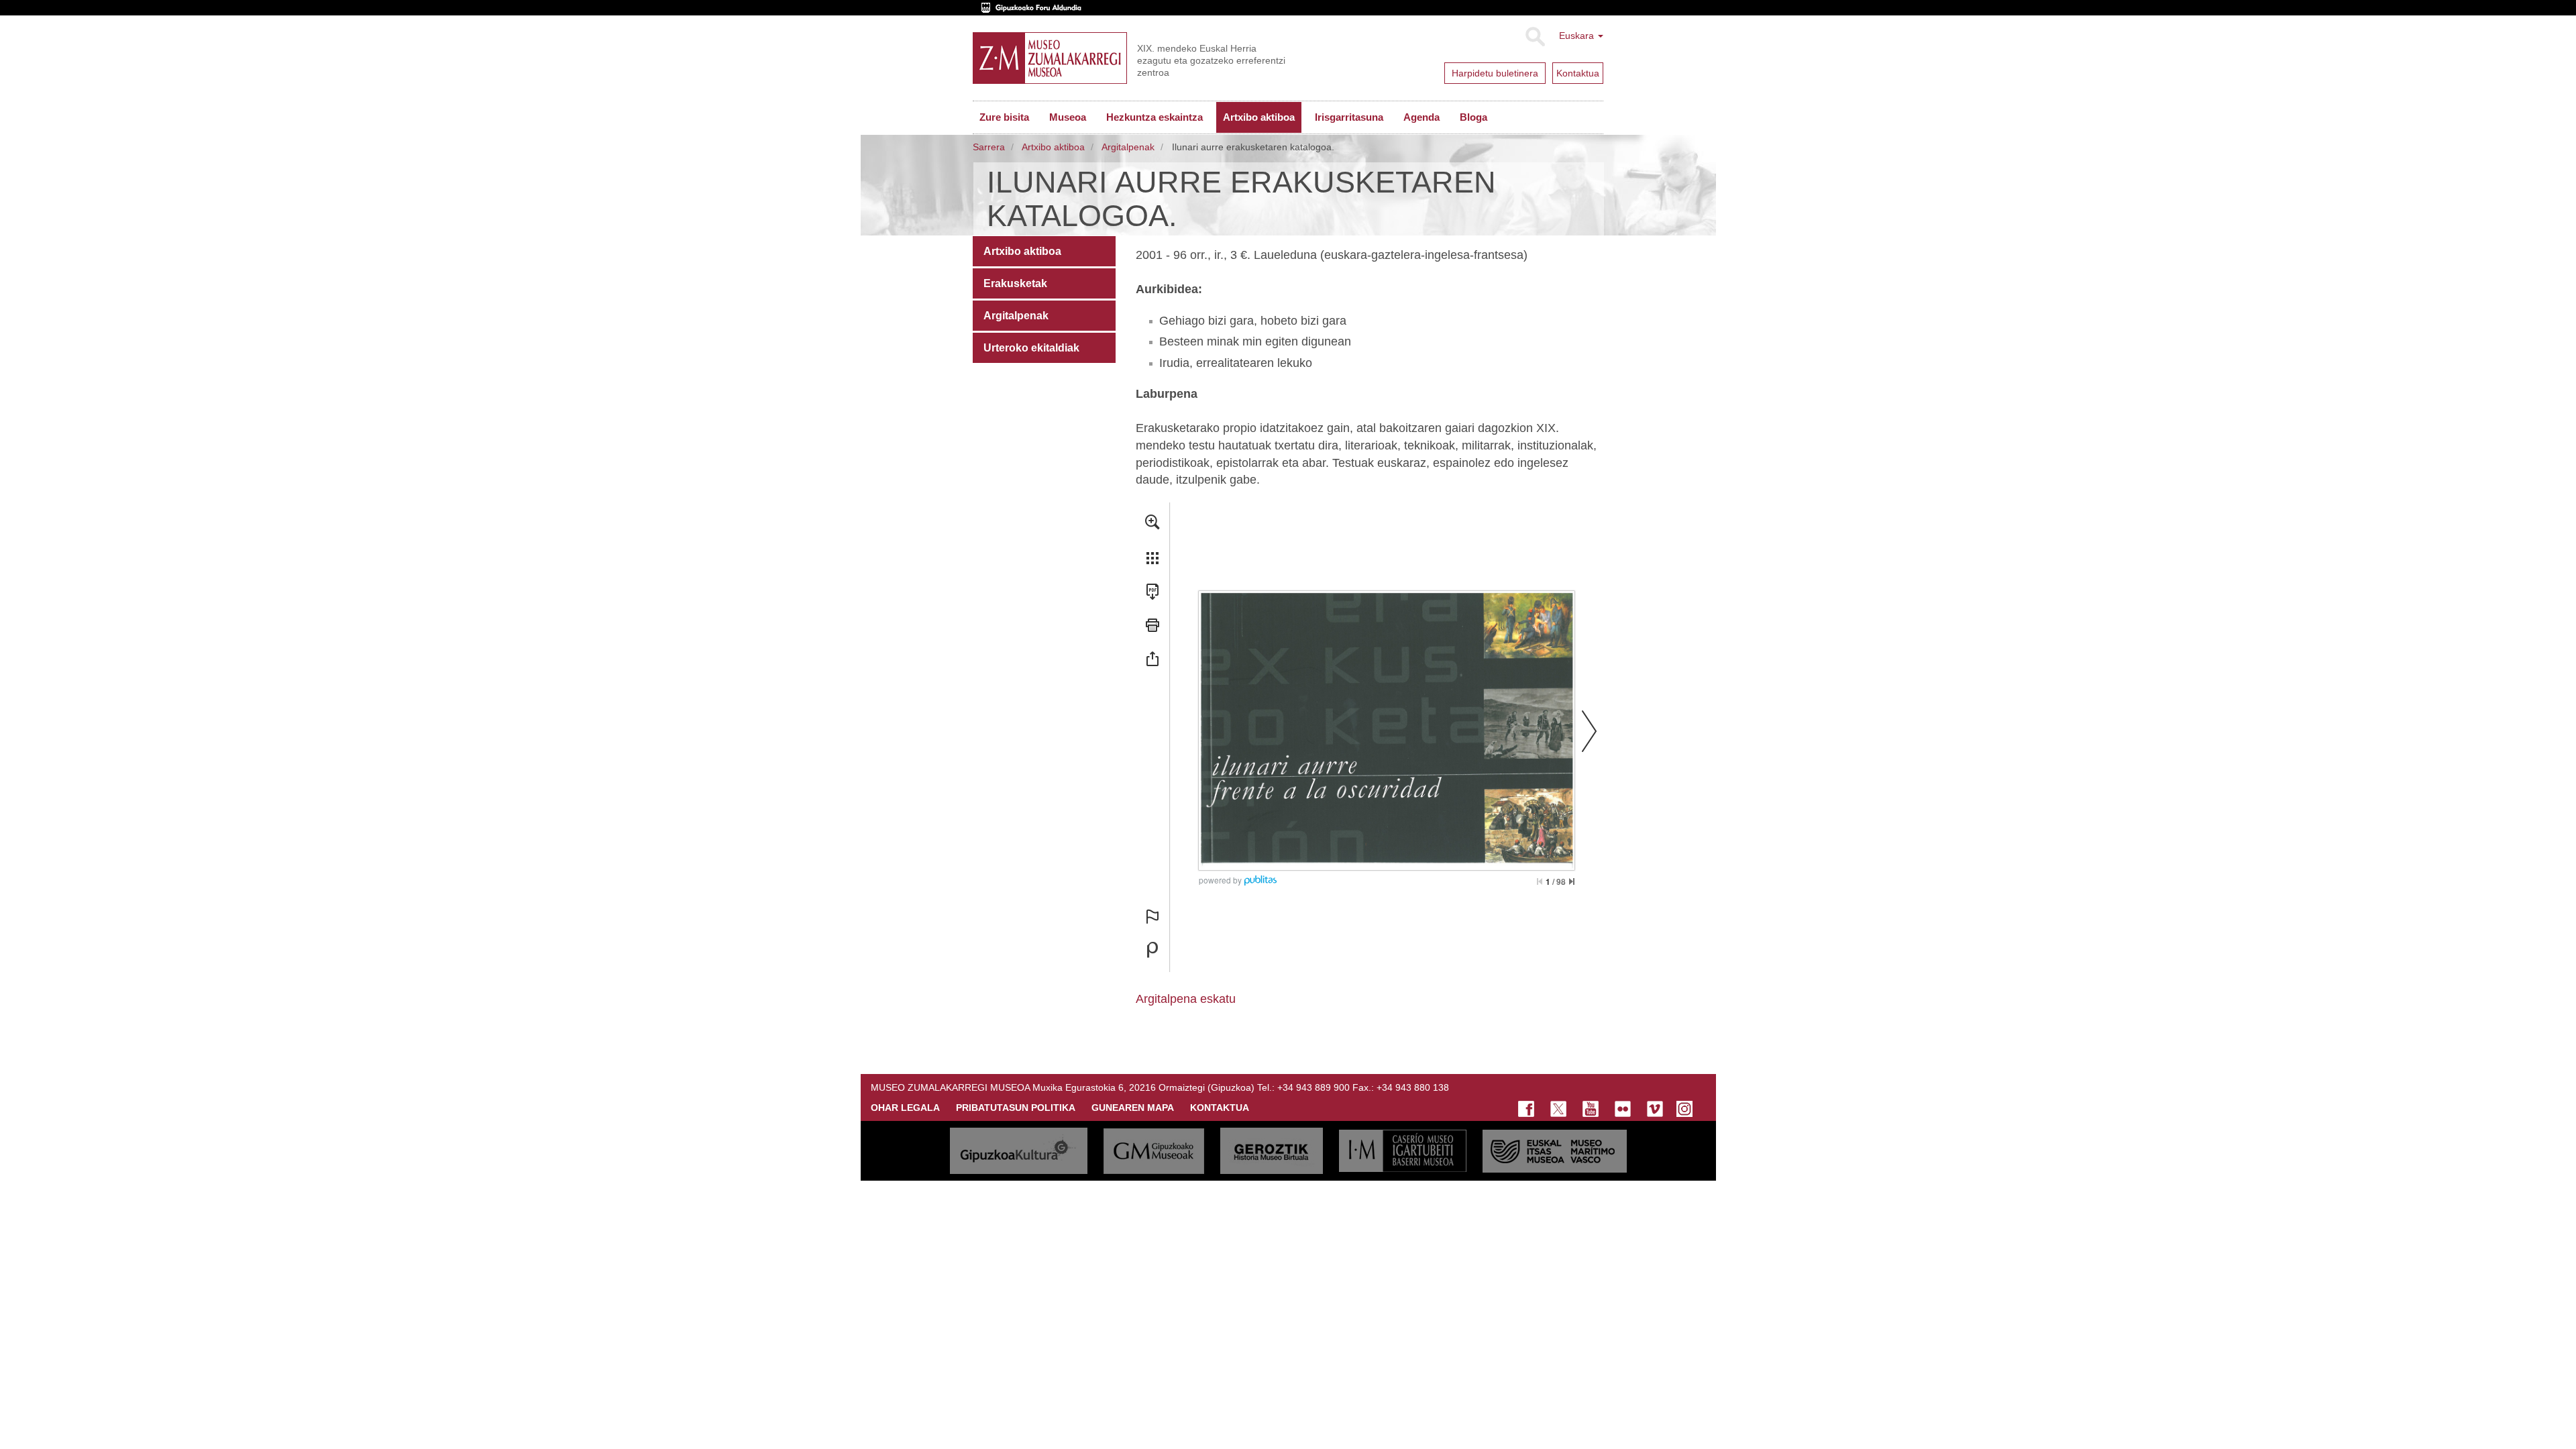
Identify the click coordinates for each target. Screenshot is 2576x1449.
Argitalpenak (1128, 147)
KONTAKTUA (1220, 1108)
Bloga (1473, 117)
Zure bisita (1004, 117)
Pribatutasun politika (1016, 1108)
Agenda (1421, 117)
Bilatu (1535, 37)
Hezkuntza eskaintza (1155, 117)
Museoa (1068, 117)
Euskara (1578, 36)
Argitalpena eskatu (1186, 999)
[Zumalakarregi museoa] (1050, 58)
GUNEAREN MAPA (1133, 1108)
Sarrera (989, 147)
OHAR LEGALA (905, 1108)
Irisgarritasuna (1349, 117)
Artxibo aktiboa (1259, 117)
